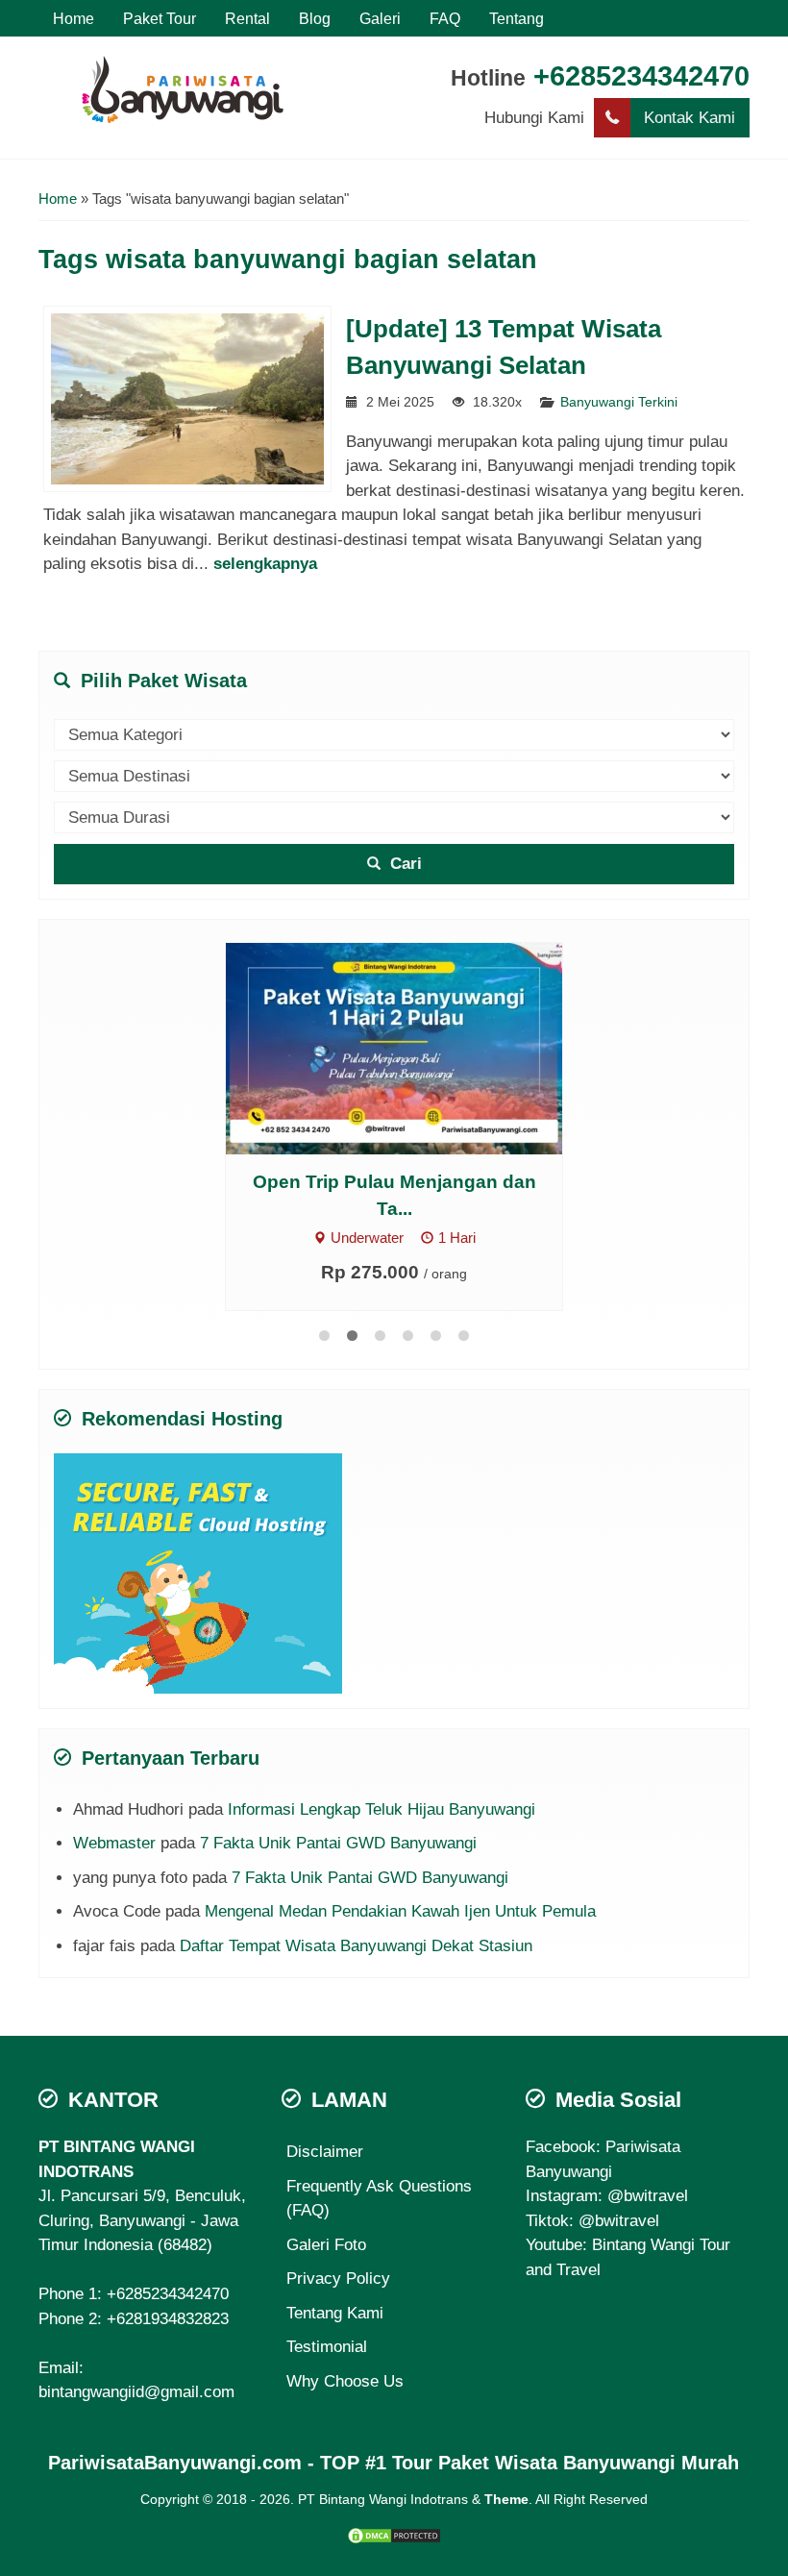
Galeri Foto (326, 2244)
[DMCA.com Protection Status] (394, 2534)
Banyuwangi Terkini (619, 402)
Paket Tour (160, 18)
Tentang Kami (335, 2312)
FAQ (445, 18)
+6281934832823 (168, 2318)
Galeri (380, 18)
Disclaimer (325, 2151)
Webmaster (114, 1842)
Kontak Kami (689, 118)
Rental (247, 18)
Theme (506, 2499)
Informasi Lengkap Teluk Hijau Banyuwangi (382, 1808)
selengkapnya (265, 564)
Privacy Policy (338, 2278)
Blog (315, 18)
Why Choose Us (345, 2380)
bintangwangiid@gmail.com (136, 2391)
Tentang (517, 18)
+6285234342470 (641, 76)
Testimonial (327, 2346)
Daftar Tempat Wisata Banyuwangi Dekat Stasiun (356, 1945)
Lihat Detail (335, 1047)
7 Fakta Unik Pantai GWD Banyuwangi (338, 1842)
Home (74, 18)
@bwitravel (648, 2195)
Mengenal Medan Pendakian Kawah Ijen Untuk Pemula (400, 1910)
